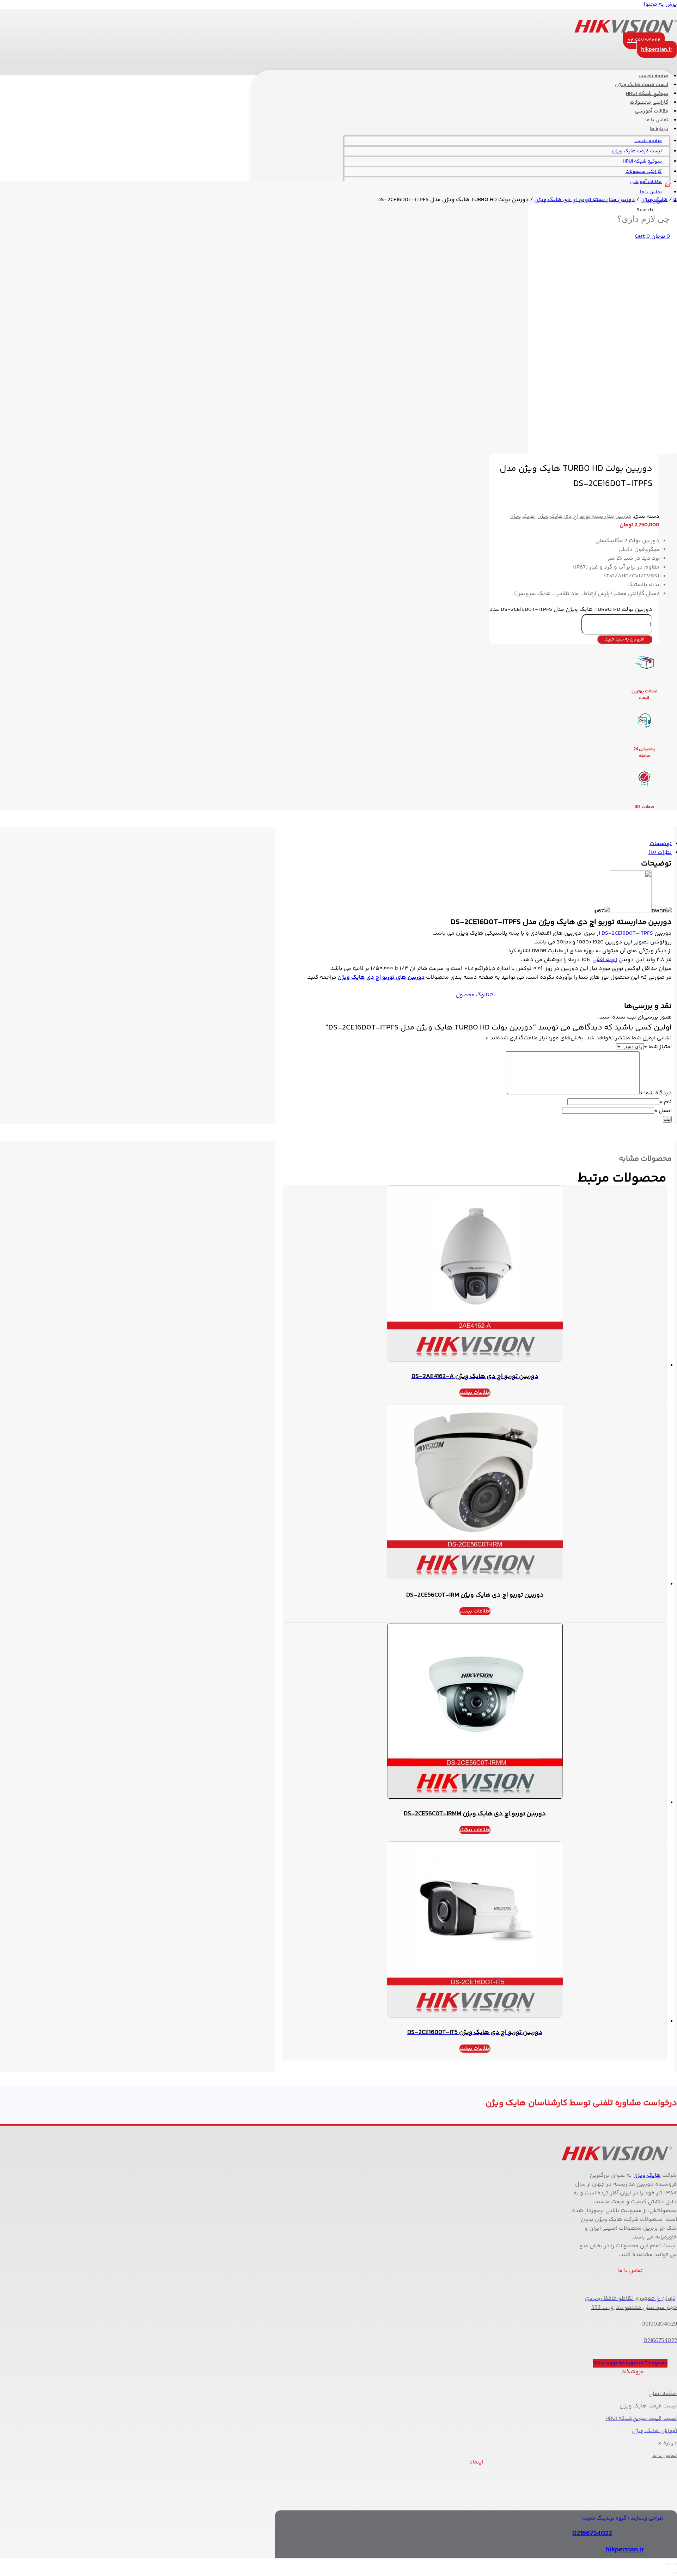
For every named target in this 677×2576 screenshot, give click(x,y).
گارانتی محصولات (644, 172)
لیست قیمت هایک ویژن (637, 151)
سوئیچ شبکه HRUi (642, 162)
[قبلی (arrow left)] (676, 2573)
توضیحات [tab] (661, 844)
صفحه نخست (648, 141)
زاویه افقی (605, 960)
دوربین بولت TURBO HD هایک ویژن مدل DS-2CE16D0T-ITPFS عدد (571, 610)
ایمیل (663, 1111)
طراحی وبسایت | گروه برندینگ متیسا (623, 2518)
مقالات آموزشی (646, 182)
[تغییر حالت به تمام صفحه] (673, 2564)
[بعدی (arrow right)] (673, 2573)
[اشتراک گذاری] (671, 2564)
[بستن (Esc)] (668, 2564)
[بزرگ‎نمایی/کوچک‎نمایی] (676, 2564)
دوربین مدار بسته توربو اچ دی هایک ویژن (585, 200)
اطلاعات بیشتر (475, 1393)
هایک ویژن (654, 200)
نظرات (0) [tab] (660, 853)
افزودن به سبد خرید (625, 639)
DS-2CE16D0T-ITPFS (627, 933)
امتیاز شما (658, 1047)
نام (666, 1102)
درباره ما (659, 129)
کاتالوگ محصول (475, 995)
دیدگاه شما (656, 1093)
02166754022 (592, 2534)
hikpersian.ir (625, 2550)
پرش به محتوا (660, 4)
